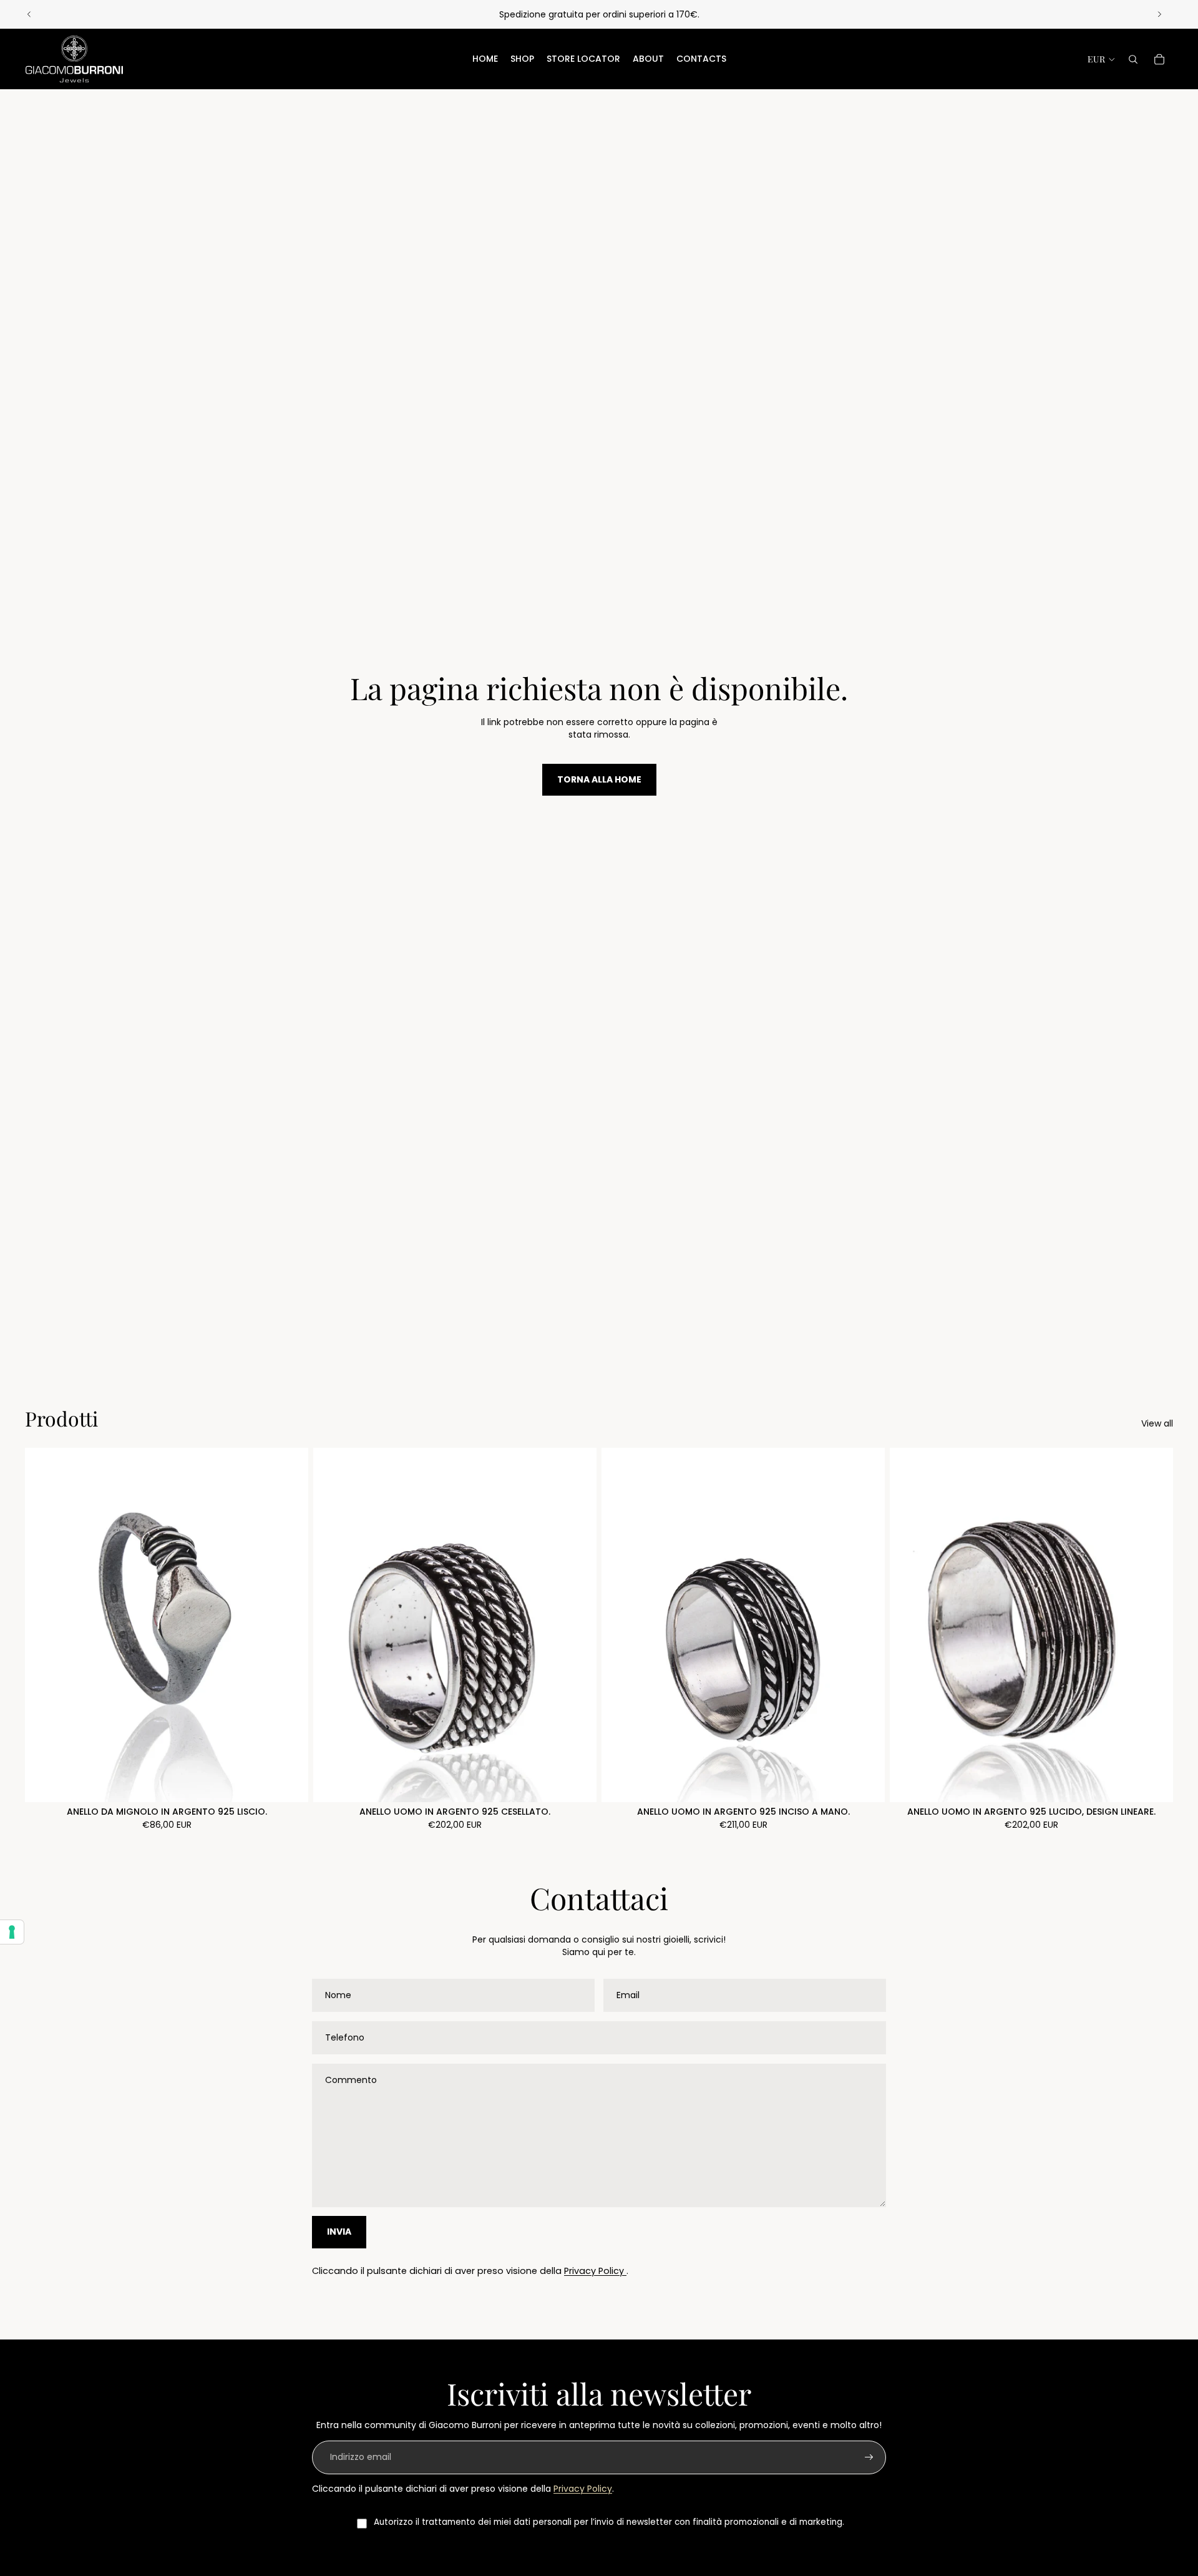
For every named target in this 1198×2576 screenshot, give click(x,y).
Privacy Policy (595, 2271)
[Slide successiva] (1159, 14)
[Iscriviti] (869, 2457)
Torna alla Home (599, 779)
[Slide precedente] (29, 14)
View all (1157, 1424)
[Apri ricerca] (1133, 59)
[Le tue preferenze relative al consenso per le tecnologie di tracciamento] (12, 1932)
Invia (339, 2232)
